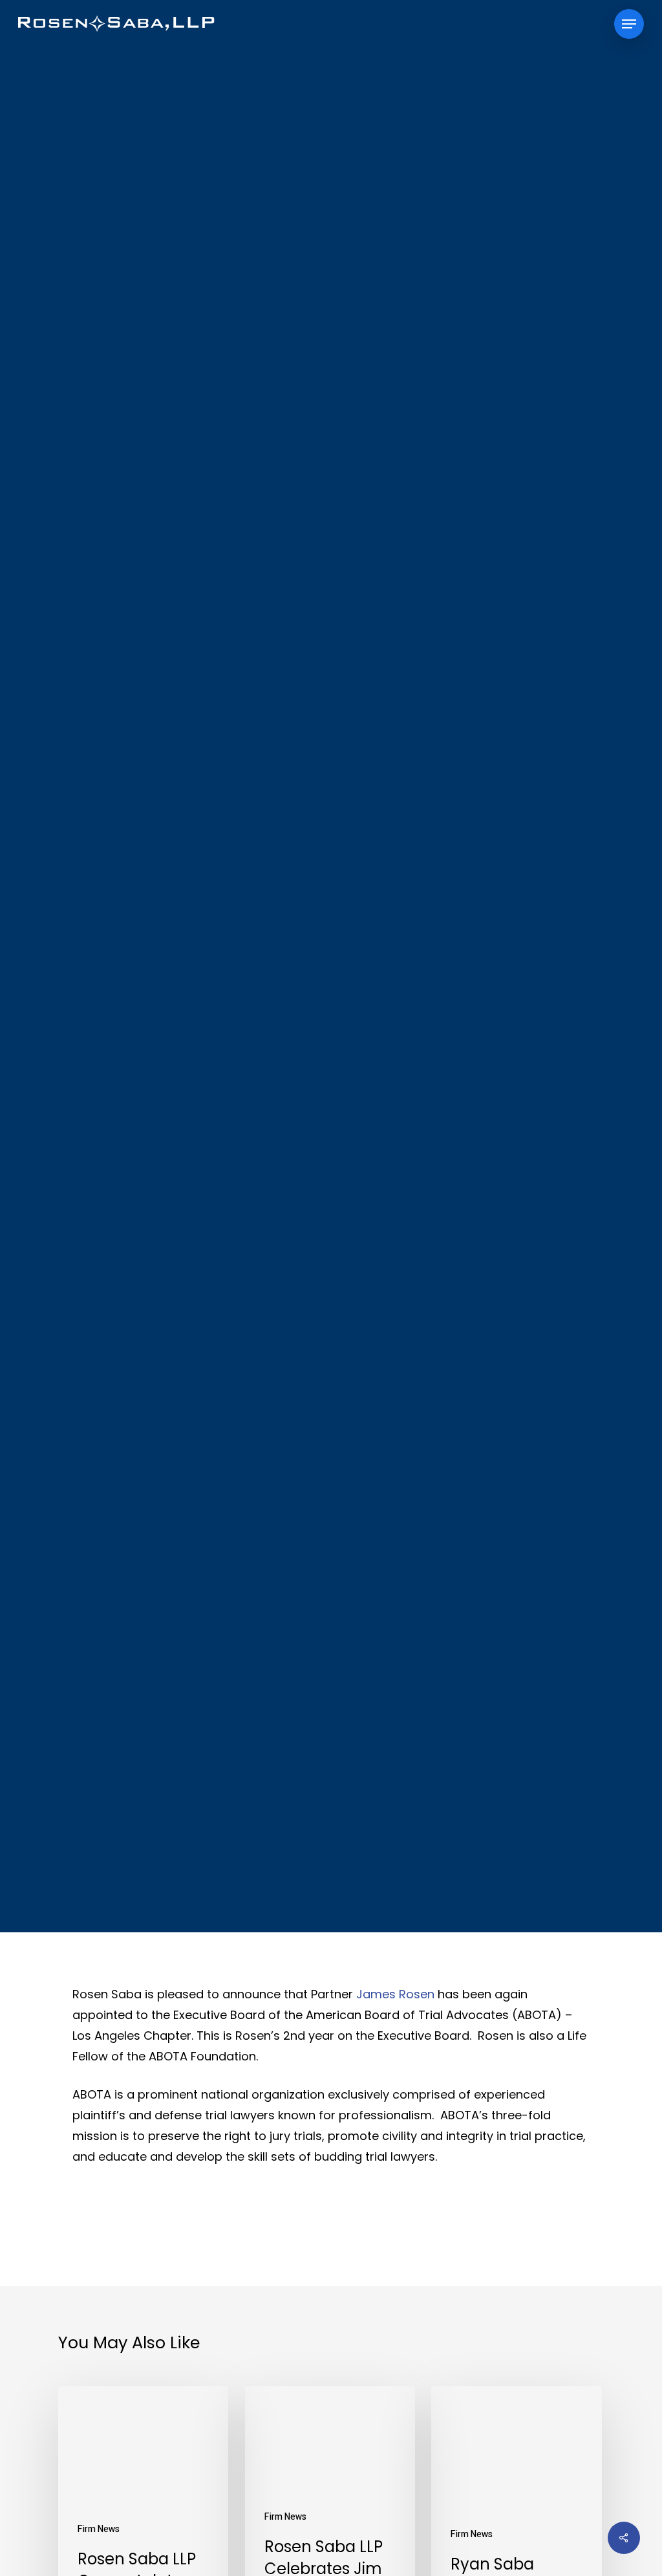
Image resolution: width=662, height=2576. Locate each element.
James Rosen (395, 1994)
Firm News (331, 1026)
